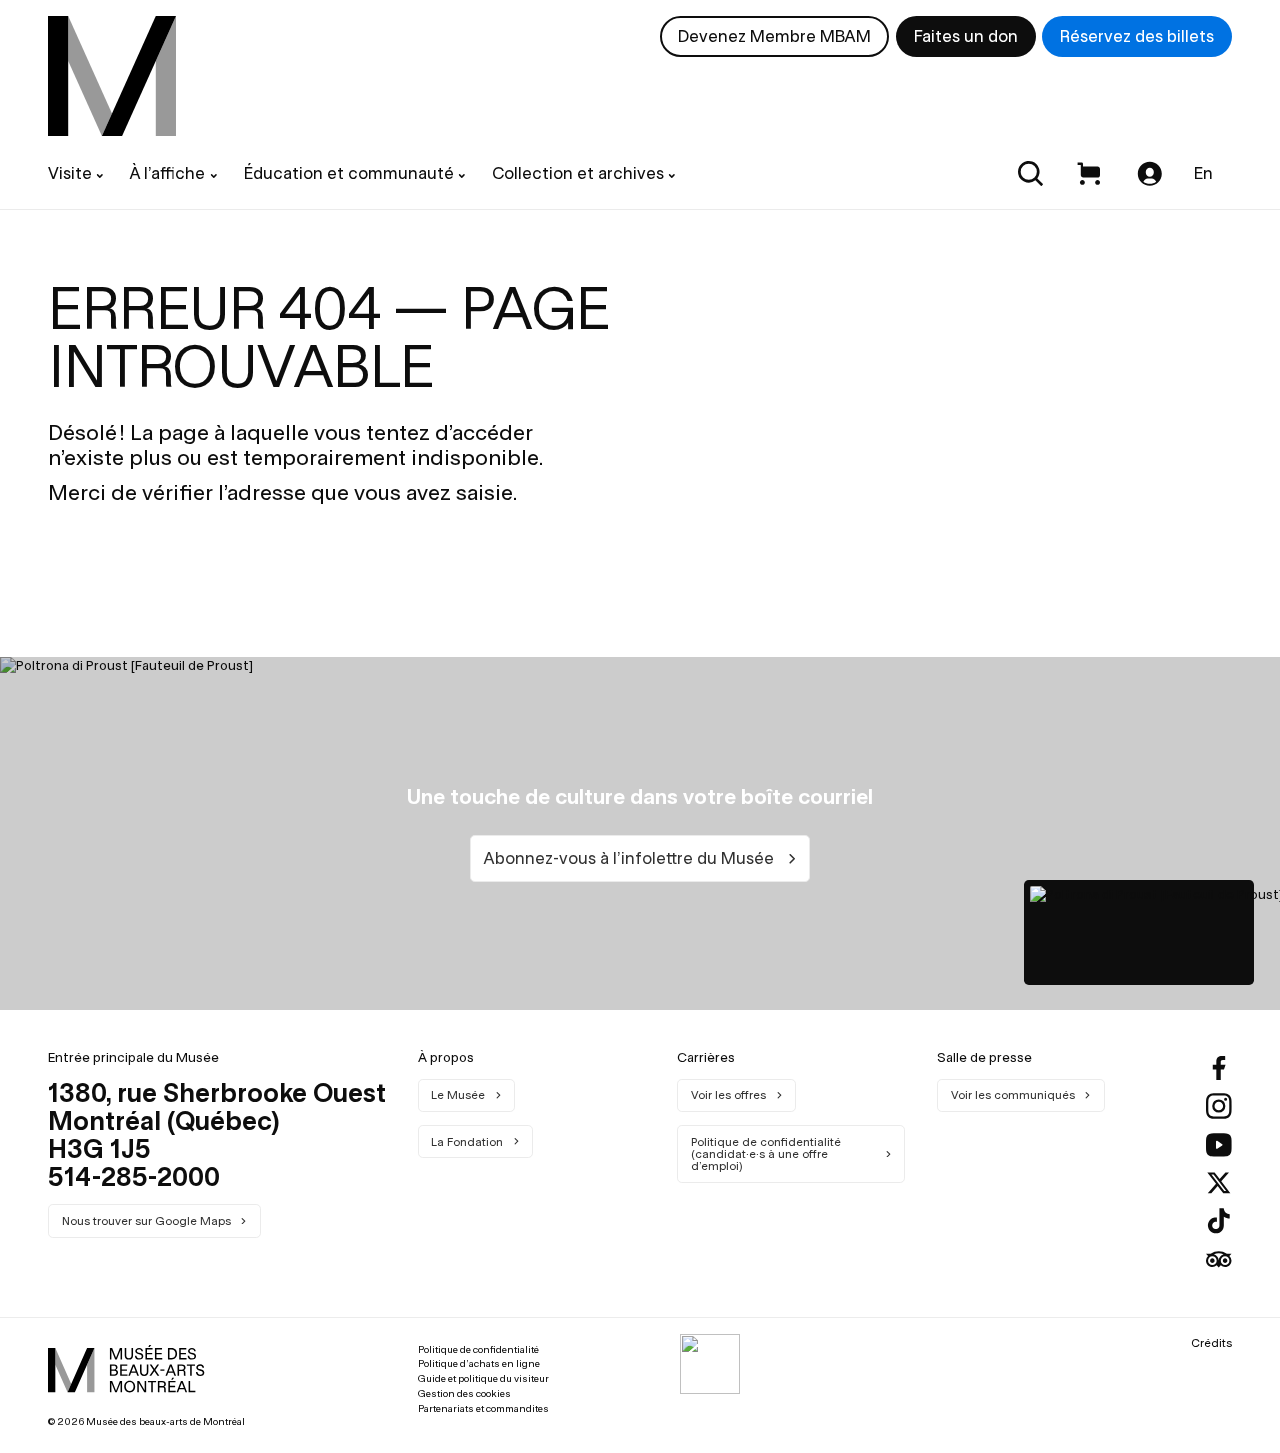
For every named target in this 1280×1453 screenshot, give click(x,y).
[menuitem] (112, 76)
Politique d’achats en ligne (479, 1363)
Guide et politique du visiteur (483, 1378)
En (1203, 173)
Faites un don (966, 36)
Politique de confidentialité (478, 1349)
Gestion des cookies (464, 1393)
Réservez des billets (1137, 36)
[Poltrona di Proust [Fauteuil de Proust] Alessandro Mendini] (1139, 932)
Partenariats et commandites (483, 1408)
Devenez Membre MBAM (774, 36)
